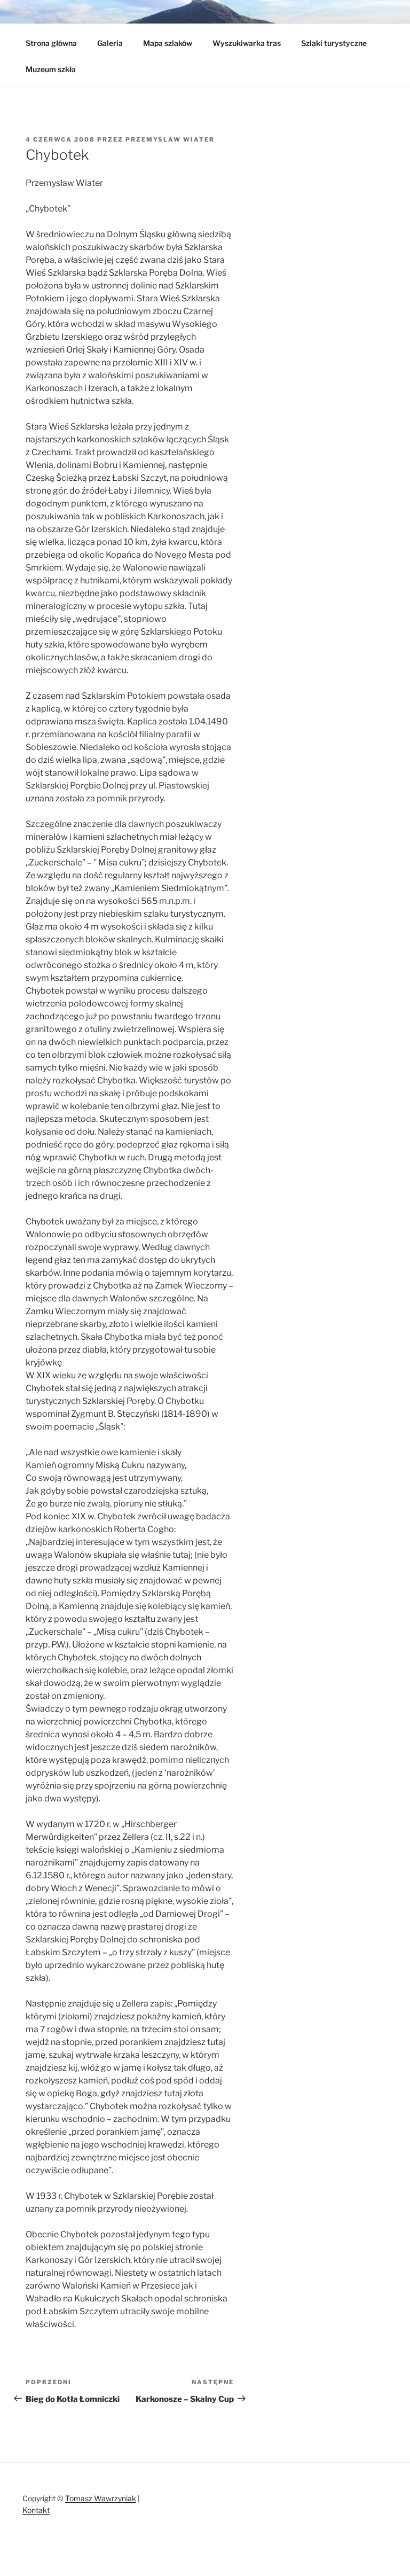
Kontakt (36, 2510)
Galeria (110, 43)
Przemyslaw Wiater (170, 139)
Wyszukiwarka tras (247, 43)
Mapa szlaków (168, 43)
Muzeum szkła (51, 69)
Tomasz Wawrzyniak (101, 2498)
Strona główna (51, 43)
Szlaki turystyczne (334, 43)
